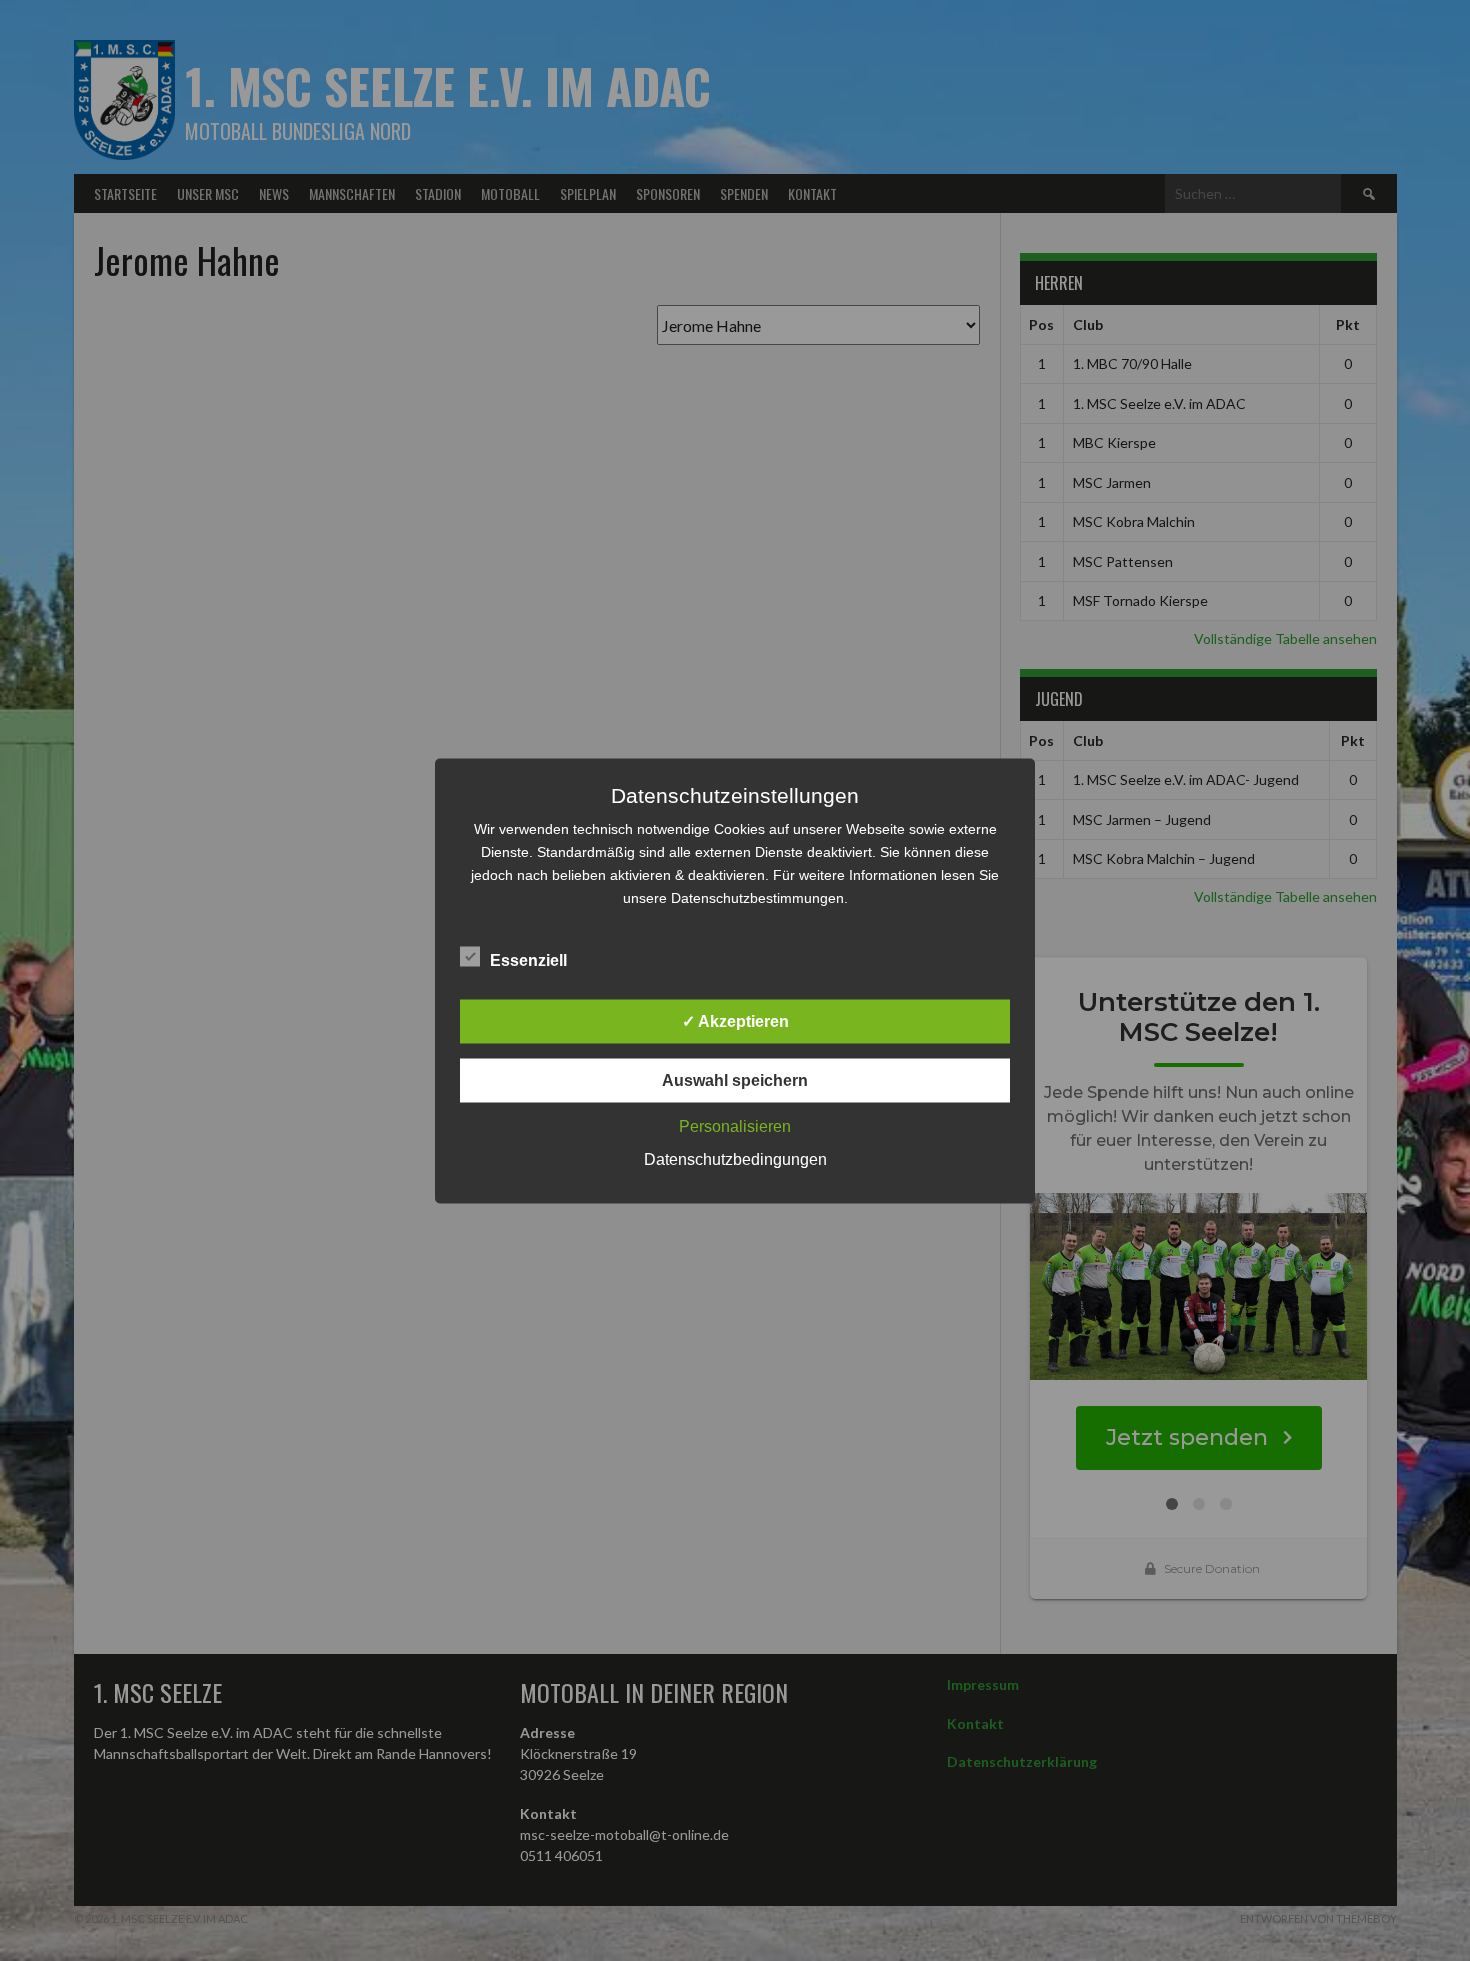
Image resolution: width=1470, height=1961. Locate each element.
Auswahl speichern (735, 1079)
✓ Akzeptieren (735, 1020)
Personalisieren (735, 1125)
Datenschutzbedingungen (735, 1158)
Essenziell (528, 959)
